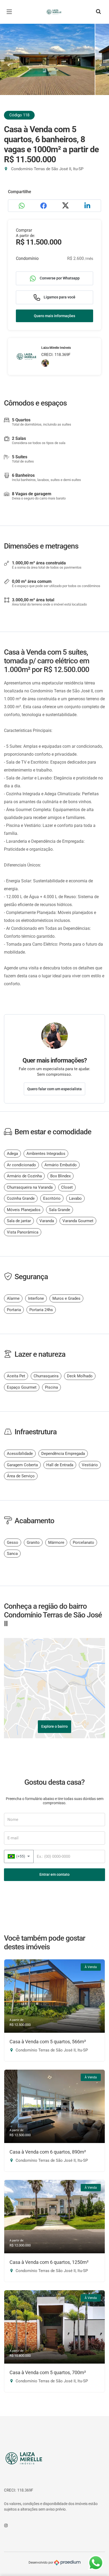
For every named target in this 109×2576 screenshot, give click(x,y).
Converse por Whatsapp (59, 278)
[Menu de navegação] (11, 12)
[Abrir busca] (98, 12)
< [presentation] (9, 65)
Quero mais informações (54, 316)
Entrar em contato (54, 1874)
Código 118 (19, 115)
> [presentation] (100, 65)
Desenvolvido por (41, 2563)
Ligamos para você (59, 297)
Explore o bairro (54, 1726)
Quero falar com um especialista (54, 1089)
